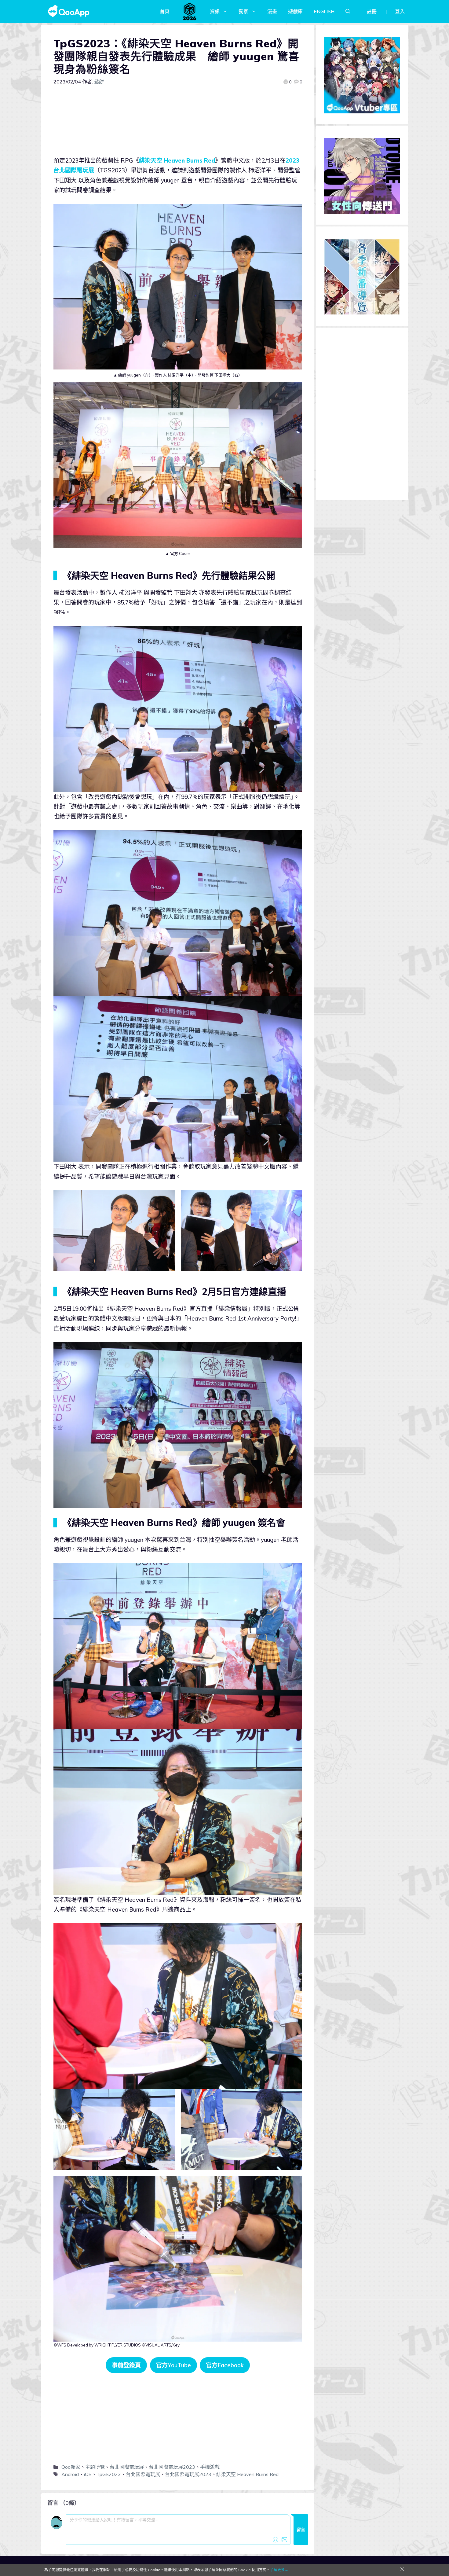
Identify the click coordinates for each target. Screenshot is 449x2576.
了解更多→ (279, 2570)
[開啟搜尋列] (348, 11)
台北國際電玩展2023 (172, 2467)
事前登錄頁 (126, 2365)
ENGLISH (324, 11)
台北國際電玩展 (127, 2467)
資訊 (215, 11)
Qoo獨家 (71, 2467)
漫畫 (272, 11)
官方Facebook (225, 2365)
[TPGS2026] (190, 11)
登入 (400, 11)
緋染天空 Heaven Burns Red (177, 160)
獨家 (243, 11)
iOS (88, 2474)
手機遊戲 (210, 2467)
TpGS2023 (109, 2474)
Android (70, 2474)
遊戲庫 (295, 11)
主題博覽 (95, 2467)
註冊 (372, 11)
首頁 (165, 11)
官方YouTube (173, 2365)
